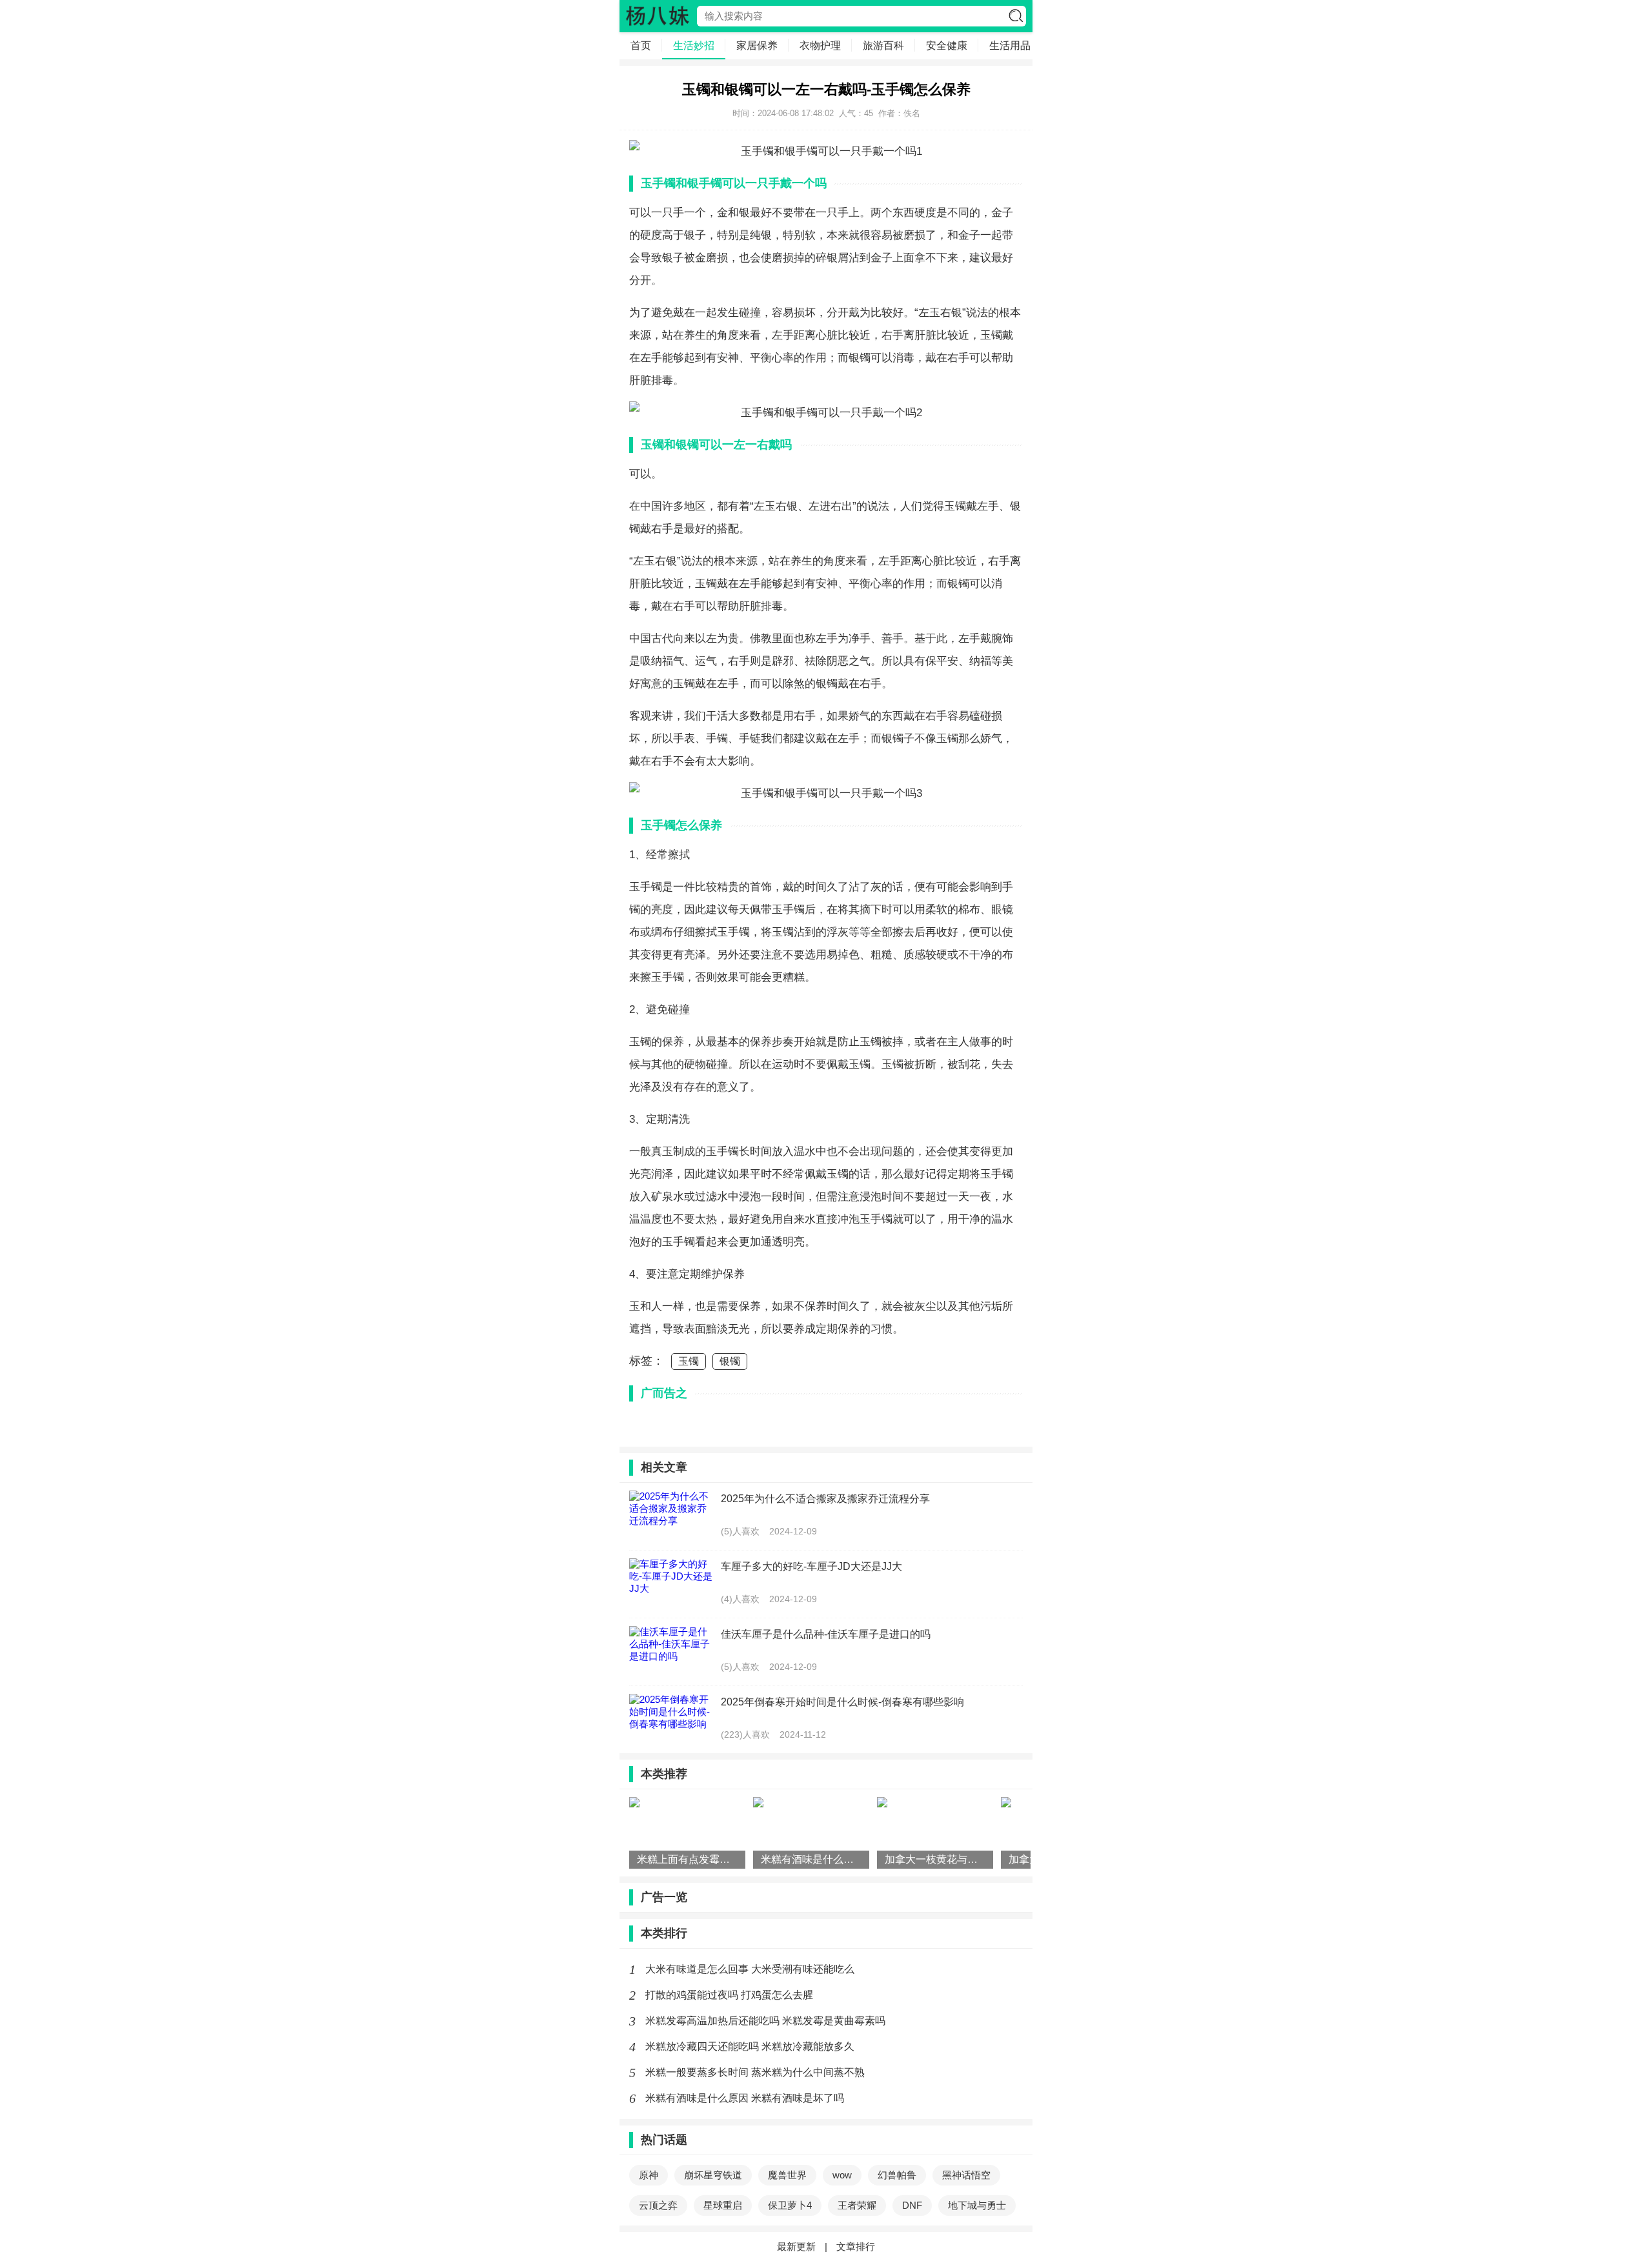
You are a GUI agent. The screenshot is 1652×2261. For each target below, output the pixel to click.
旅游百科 (883, 45)
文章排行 (856, 2246)
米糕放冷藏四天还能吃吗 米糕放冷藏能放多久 (750, 2046)
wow (842, 2175)
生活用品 (1010, 45)
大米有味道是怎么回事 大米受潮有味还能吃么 (750, 1969)
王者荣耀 (857, 2205)
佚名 (912, 113)
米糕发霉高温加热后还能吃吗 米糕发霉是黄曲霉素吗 (765, 2021)
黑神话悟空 (966, 2175)
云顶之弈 (658, 2205)
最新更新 (796, 2246)
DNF (912, 2205)
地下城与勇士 (977, 2205)
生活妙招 (694, 45)
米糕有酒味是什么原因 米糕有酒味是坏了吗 (745, 2098)
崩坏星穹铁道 (713, 2175)
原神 (649, 2175)
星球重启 (723, 2205)
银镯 (730, 1361)
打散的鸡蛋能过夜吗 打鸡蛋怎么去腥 (729, 1995)
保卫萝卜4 (790, 2205)
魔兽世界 (787, 2175)
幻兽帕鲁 (897, 2175)
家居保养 (757, 45)
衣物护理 (820, 45)
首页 (641, 45)
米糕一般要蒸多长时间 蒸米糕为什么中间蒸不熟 (755, 2072)
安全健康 (947, 45)
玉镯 (689, 1361)
